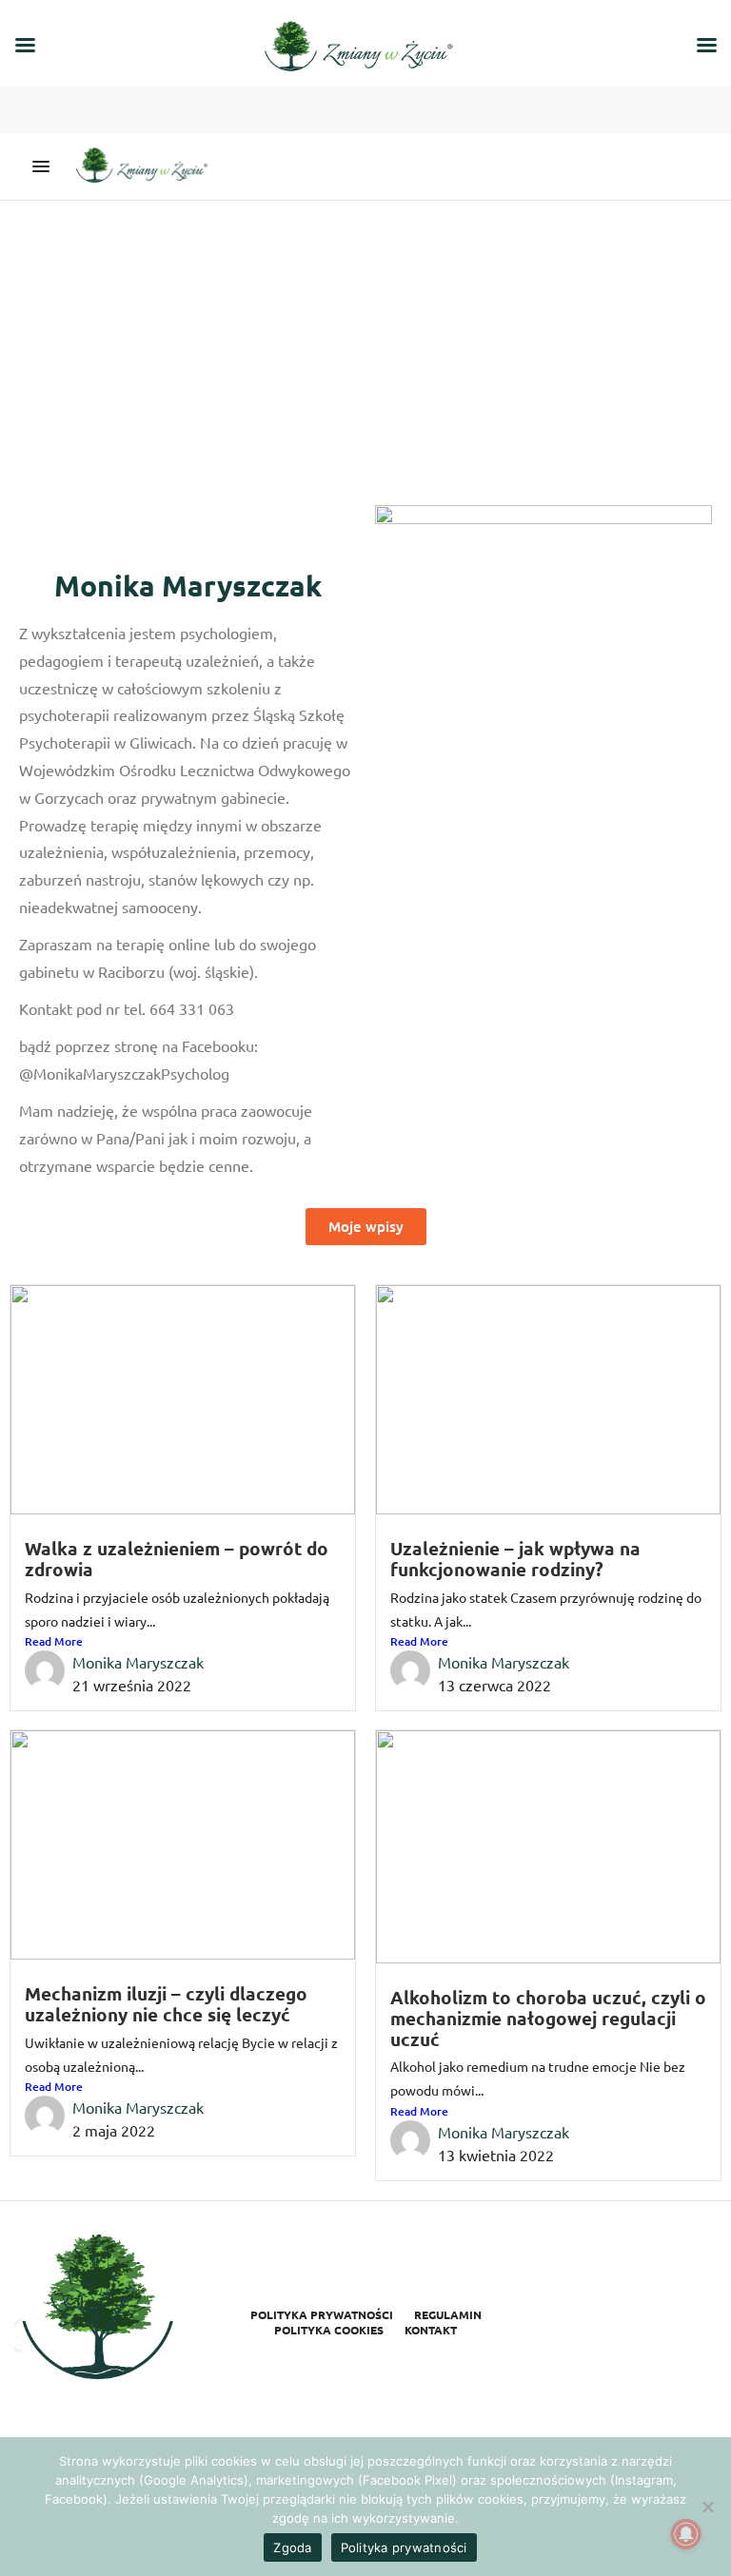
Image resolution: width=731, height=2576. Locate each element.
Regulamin (448, 2314)
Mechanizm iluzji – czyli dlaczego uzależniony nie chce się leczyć (166, 2004)
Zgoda (292, 2547)
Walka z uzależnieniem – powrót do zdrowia (177, 1559)
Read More (54, 1641)
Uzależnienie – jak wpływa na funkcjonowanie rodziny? (515, 1559)
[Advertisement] (365, 343)
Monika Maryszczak (138, 1662)
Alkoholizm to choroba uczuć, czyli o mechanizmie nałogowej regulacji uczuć (548, 2018)
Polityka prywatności (322, 2314)
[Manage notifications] (686, 2534)
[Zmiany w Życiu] (147, 166)
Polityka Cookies (329, 2330)
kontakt (431, 2330)
